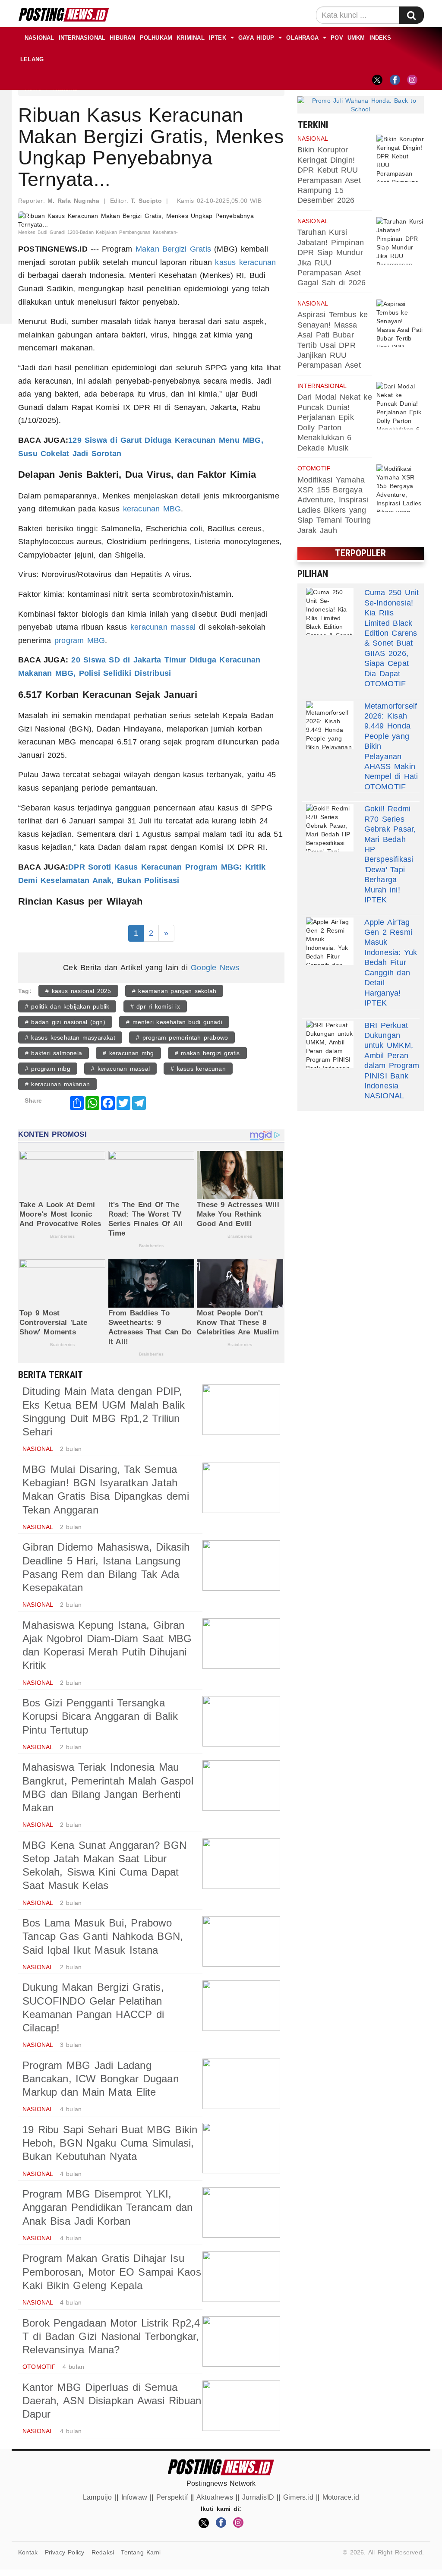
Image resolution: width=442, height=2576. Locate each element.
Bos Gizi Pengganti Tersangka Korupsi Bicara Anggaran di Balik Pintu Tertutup (100, 1716)
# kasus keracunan (198, 1069)
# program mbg (48, 1069)
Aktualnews (215, 2497)
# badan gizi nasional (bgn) (65, 1022)
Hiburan (122, 38)
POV (337, 38)
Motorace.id (341, 2497)
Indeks (380, 38)
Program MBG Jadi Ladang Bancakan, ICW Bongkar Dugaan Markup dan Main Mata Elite (101, 2079)
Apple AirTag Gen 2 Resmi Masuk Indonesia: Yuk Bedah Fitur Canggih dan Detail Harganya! (391, 958)
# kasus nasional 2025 (78, 991)
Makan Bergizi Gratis (173, 249)
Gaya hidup (256, 38)
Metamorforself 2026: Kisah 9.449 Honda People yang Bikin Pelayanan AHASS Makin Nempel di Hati (391, 741)
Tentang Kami (141, 2552)
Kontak (28, 2552)
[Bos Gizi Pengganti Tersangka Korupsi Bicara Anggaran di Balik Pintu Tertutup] (241, 1721)
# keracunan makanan (57, 1084)
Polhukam (156, 38)
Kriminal (191, 38)
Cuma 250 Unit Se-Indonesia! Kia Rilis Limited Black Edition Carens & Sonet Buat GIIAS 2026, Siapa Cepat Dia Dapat (392, 633)
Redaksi (103, 2552)
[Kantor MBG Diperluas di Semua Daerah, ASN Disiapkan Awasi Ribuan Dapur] (241, 2406)
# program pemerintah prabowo (182, 1037)
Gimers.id (298, 2497)
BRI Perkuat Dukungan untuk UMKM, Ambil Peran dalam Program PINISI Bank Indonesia (392, 1056)
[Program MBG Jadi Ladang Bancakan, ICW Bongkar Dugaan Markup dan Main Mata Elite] (241, 2084)
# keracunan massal (120, 1069)
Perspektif (172, 2497)
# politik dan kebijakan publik (67, 1006)
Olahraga (302, 38)
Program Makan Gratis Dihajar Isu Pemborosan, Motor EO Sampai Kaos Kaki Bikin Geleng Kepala (112, 2272)
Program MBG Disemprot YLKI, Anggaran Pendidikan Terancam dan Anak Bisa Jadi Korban (108, 2207)
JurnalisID (258, 2497)
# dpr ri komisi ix (155, 1006)
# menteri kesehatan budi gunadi (174, 1022)
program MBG (80, 640)
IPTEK (218, 38)
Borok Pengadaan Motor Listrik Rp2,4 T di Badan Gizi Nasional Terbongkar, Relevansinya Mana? (111, 2336)
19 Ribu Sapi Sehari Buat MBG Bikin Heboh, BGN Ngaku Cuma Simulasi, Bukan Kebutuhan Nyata (110, 2143)
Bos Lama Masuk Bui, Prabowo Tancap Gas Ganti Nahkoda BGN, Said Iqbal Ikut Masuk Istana (103, 1936)
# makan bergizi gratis (207, 1053)
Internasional (82, 38)
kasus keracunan (245, 262)
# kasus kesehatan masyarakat (70, 1037)
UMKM (356, 38)
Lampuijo (98, 2497)
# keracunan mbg (128, 1053)
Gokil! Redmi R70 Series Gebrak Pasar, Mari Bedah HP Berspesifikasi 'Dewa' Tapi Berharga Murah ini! (390, 849)
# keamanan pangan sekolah (174, 991)
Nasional (39, 38)
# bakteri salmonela (54, 1053)
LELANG (32, 59)
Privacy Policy (65, 2552)
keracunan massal (163, 627)
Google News (215, 968)
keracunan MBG (152, 509)
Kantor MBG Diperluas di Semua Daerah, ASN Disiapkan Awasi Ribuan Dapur (112, 2401)
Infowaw (134, 2497)
